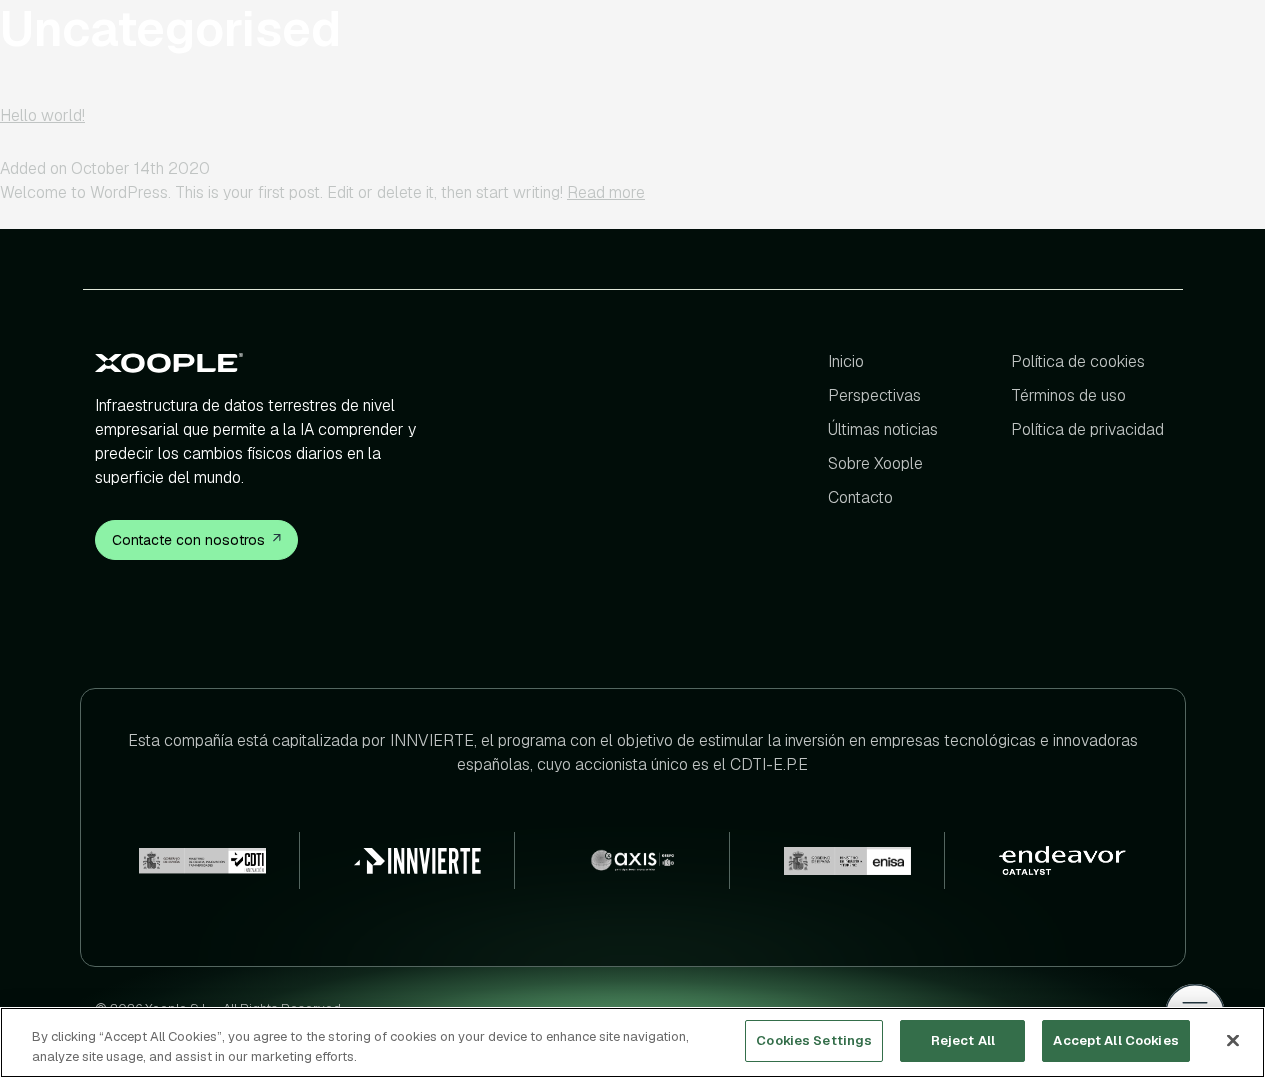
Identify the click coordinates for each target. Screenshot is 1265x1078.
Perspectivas (876, 395)
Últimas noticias (885, 429)
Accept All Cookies (1115, 1040)
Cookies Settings (814, 1040)
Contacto (860, 497)
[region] (632, 1042)
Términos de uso (1068, 395)
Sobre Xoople (875, 463)
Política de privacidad (1087, 429)
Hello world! (42, 115)
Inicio (848, 361)
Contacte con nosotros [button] (188, 540)
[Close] (1233, 1040)
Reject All (963, 1040)
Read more (606, 192)
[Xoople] (266, 362)
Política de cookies (1078, 361)
